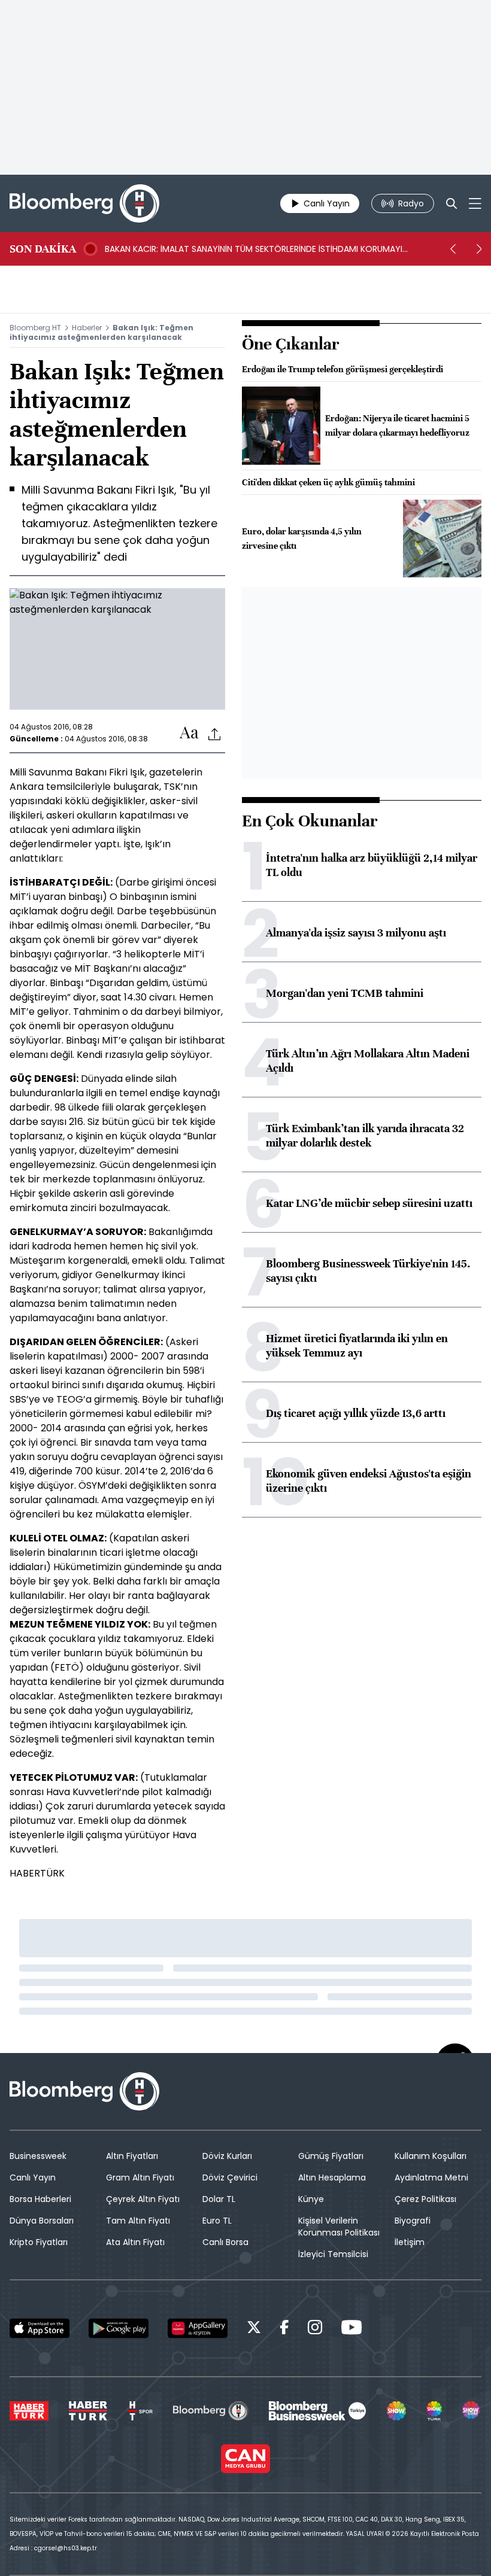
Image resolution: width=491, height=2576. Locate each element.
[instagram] (315, 2329)
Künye (311, 2199)
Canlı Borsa (225, 2242)
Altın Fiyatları (132, 2156)
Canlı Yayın (33, 2177)
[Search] (451, 203)
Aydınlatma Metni (431, 2177)
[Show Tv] (396, 2411)
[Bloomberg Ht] (210, 2411)
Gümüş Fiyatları (331, 2156)
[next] (479, 249)
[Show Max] (472, 2411)
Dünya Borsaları (42, 2221)
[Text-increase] (189, 733)
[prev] (453, 249)
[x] (254, 2329)
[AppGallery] (198, 2328)
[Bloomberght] (84, 203)
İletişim (410, 2242)
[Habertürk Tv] (88, 2411)
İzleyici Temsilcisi (333, 2254)
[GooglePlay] (119, 2328)
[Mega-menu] (475, 203)
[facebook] (284, 2329)
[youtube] (351, 2329)
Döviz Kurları (227, 2156)
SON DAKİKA (43, 249)
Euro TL (217, 2221)
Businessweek (38, 2156)
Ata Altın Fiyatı (135, 2242)
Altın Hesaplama (332, 2177)
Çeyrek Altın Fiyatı (143, 2199)
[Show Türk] (434, 2411)
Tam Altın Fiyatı (138, 2221)
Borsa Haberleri (40, 2199)
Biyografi (413, 2221)
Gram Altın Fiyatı (140, 2177)
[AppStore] (40, 2328)
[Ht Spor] (140, 2411)
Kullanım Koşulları (431, 2156)
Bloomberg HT (35, 328)
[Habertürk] (29, 2411)
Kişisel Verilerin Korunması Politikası (339, 2227)
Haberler (87, 328)
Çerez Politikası (425, 2199)
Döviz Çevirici (230, 2177)
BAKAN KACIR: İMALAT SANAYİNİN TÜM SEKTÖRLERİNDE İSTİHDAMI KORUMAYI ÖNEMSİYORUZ (254, 249)
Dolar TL (219, 2199)
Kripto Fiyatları (39, 2242)
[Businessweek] (317, 2411)
